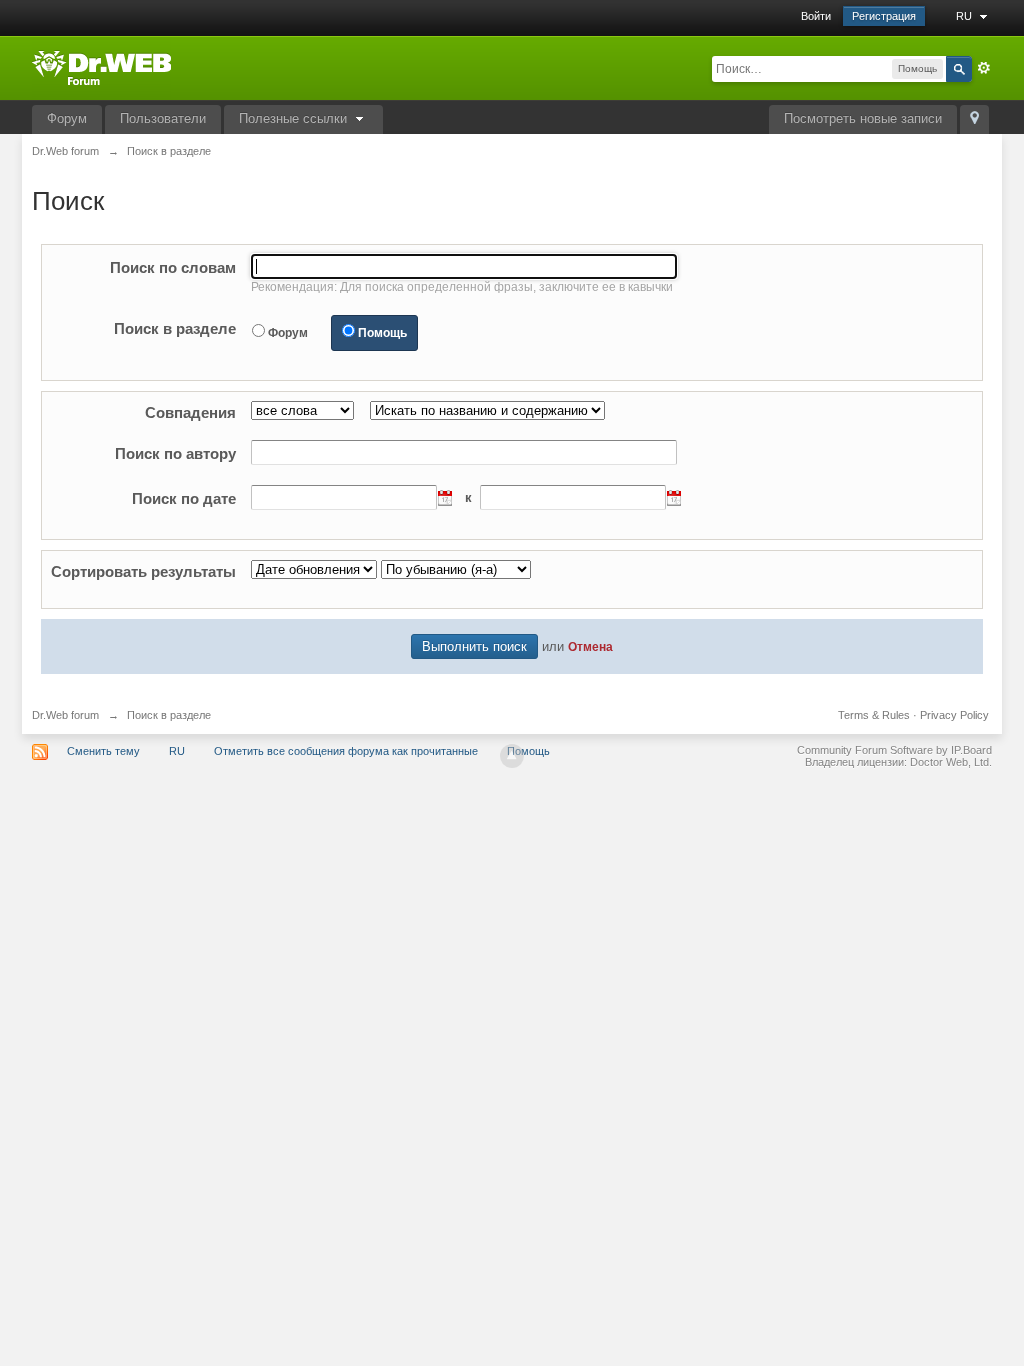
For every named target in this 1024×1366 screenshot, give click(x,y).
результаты (143, 571)
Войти (816, 16)
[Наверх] (512, 756)
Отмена (590, 646)
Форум (67, 118)
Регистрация (884, 16)
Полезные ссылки (295, 118)
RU (965, 16)
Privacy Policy (954, 715)
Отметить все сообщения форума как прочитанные (346, 751)
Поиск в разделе (175, 328)
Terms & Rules (874, 715)
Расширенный (984, 68)
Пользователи (163, 118)
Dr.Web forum (65, 715)
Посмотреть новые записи (863, 118)
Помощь (382, 333)
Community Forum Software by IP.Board (894, 750)
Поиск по (173, 267)
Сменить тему (103, 751)
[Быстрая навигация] (974, 119)
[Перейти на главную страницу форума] (101, 66)
